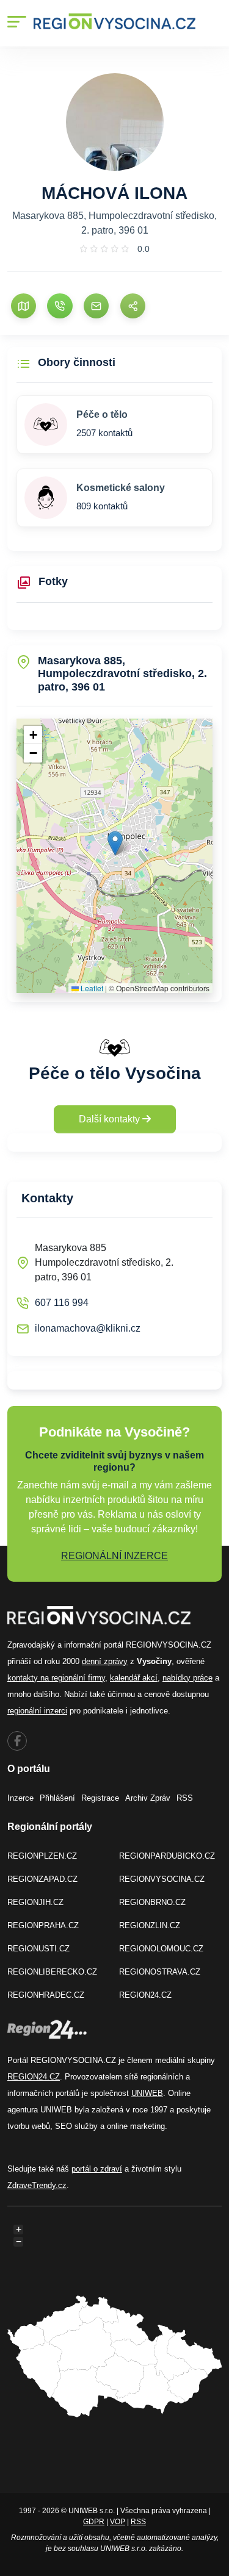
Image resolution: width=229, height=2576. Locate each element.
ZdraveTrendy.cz (37, 2185)
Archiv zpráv (148, 1798)
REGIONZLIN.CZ (150, 1925)
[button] (115, 843)
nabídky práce (187, 1678)
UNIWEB (147, 2093)
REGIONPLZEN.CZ (42, 1856)
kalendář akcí (134, 1678)
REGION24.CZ (145, 1995)
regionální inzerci (37, 1711)
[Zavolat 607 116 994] (60, 306)
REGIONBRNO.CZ (152, 1902)
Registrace (100, 1798)
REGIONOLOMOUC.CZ (161, 1949)
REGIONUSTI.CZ (38, 1949)
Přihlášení (57, 1798)
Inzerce (20, 1798)
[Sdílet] (133, 306)
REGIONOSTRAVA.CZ (160, 1972)
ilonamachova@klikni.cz (88, 1328)
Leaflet (91, 988)
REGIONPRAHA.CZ (43, 1925)
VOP (118, 2522)
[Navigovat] (24, 306)
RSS (185, 1798)
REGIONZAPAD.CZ (42, 1879)
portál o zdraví (97, 2169)
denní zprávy (105, 1661)
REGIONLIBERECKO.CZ (52, 1972)
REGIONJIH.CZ (35, 1902)
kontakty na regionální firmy (56, 1678)
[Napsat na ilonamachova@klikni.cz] (96, 306)
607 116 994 (62, 1303)
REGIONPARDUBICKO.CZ (167, 1856)
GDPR (94, 2522)
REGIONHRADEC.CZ (46, 1995)
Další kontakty (111, 1119)
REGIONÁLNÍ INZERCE (114, 1556)
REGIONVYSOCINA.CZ (162, 1879)
